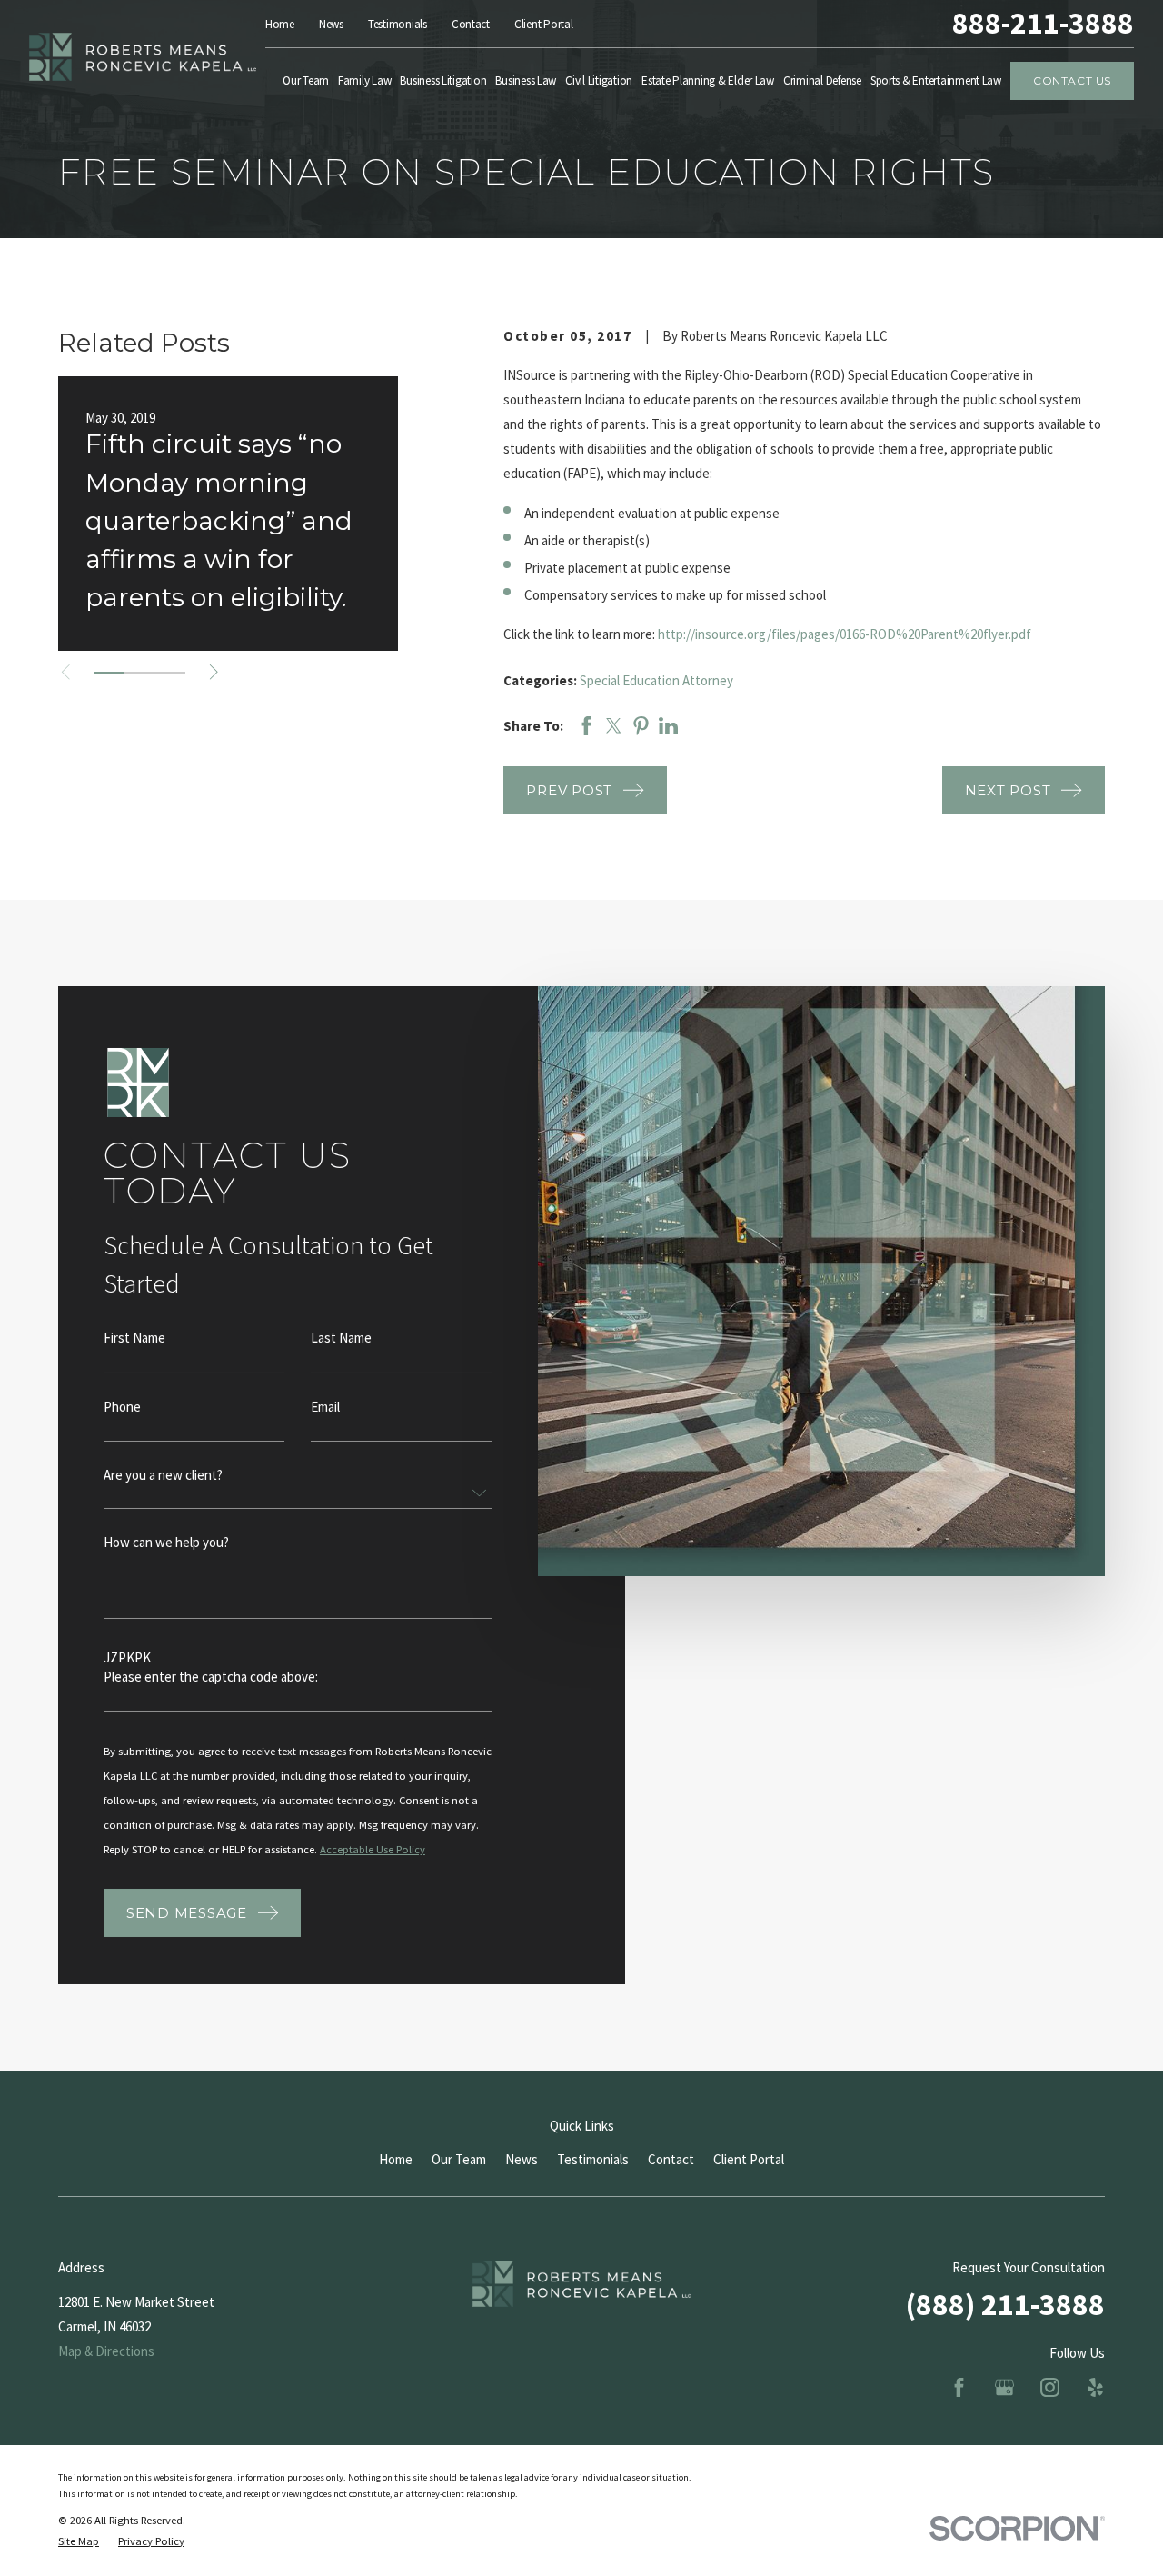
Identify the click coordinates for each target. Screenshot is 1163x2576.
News (331, 24)
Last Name (341, 1338)
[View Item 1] (109, 673)
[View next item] (214, 672)
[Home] (143, 57)
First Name (134, 1338)
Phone (122, 1407)
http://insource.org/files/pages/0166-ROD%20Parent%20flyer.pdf (845, 634)
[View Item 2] (139, 673)
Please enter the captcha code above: (211, 1677)
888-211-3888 (1043, 24)
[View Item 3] (170, 673)
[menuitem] (79, 2542)
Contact (471, 24)
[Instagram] (1050, 2387)
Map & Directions (106, 2351)
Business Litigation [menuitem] (443, 80)
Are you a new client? (163, 1476)
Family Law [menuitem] (364, 80)
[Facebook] (959, 2387)
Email (325, 1407)
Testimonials (398, 24)
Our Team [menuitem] (306, 80)
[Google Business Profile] (1004, 2387)
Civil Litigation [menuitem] (599, 80)
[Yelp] (1095, 2387)
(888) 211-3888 (1005, 2304)
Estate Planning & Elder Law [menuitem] (708, 80)
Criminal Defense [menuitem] (822, 80)
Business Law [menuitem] (526, 80)
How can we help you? (166, 1542)
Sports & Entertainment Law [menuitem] (936, 80)
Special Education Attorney (656, 680)
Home (280, 24)
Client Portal (544, 24)
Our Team (459, 2159)
